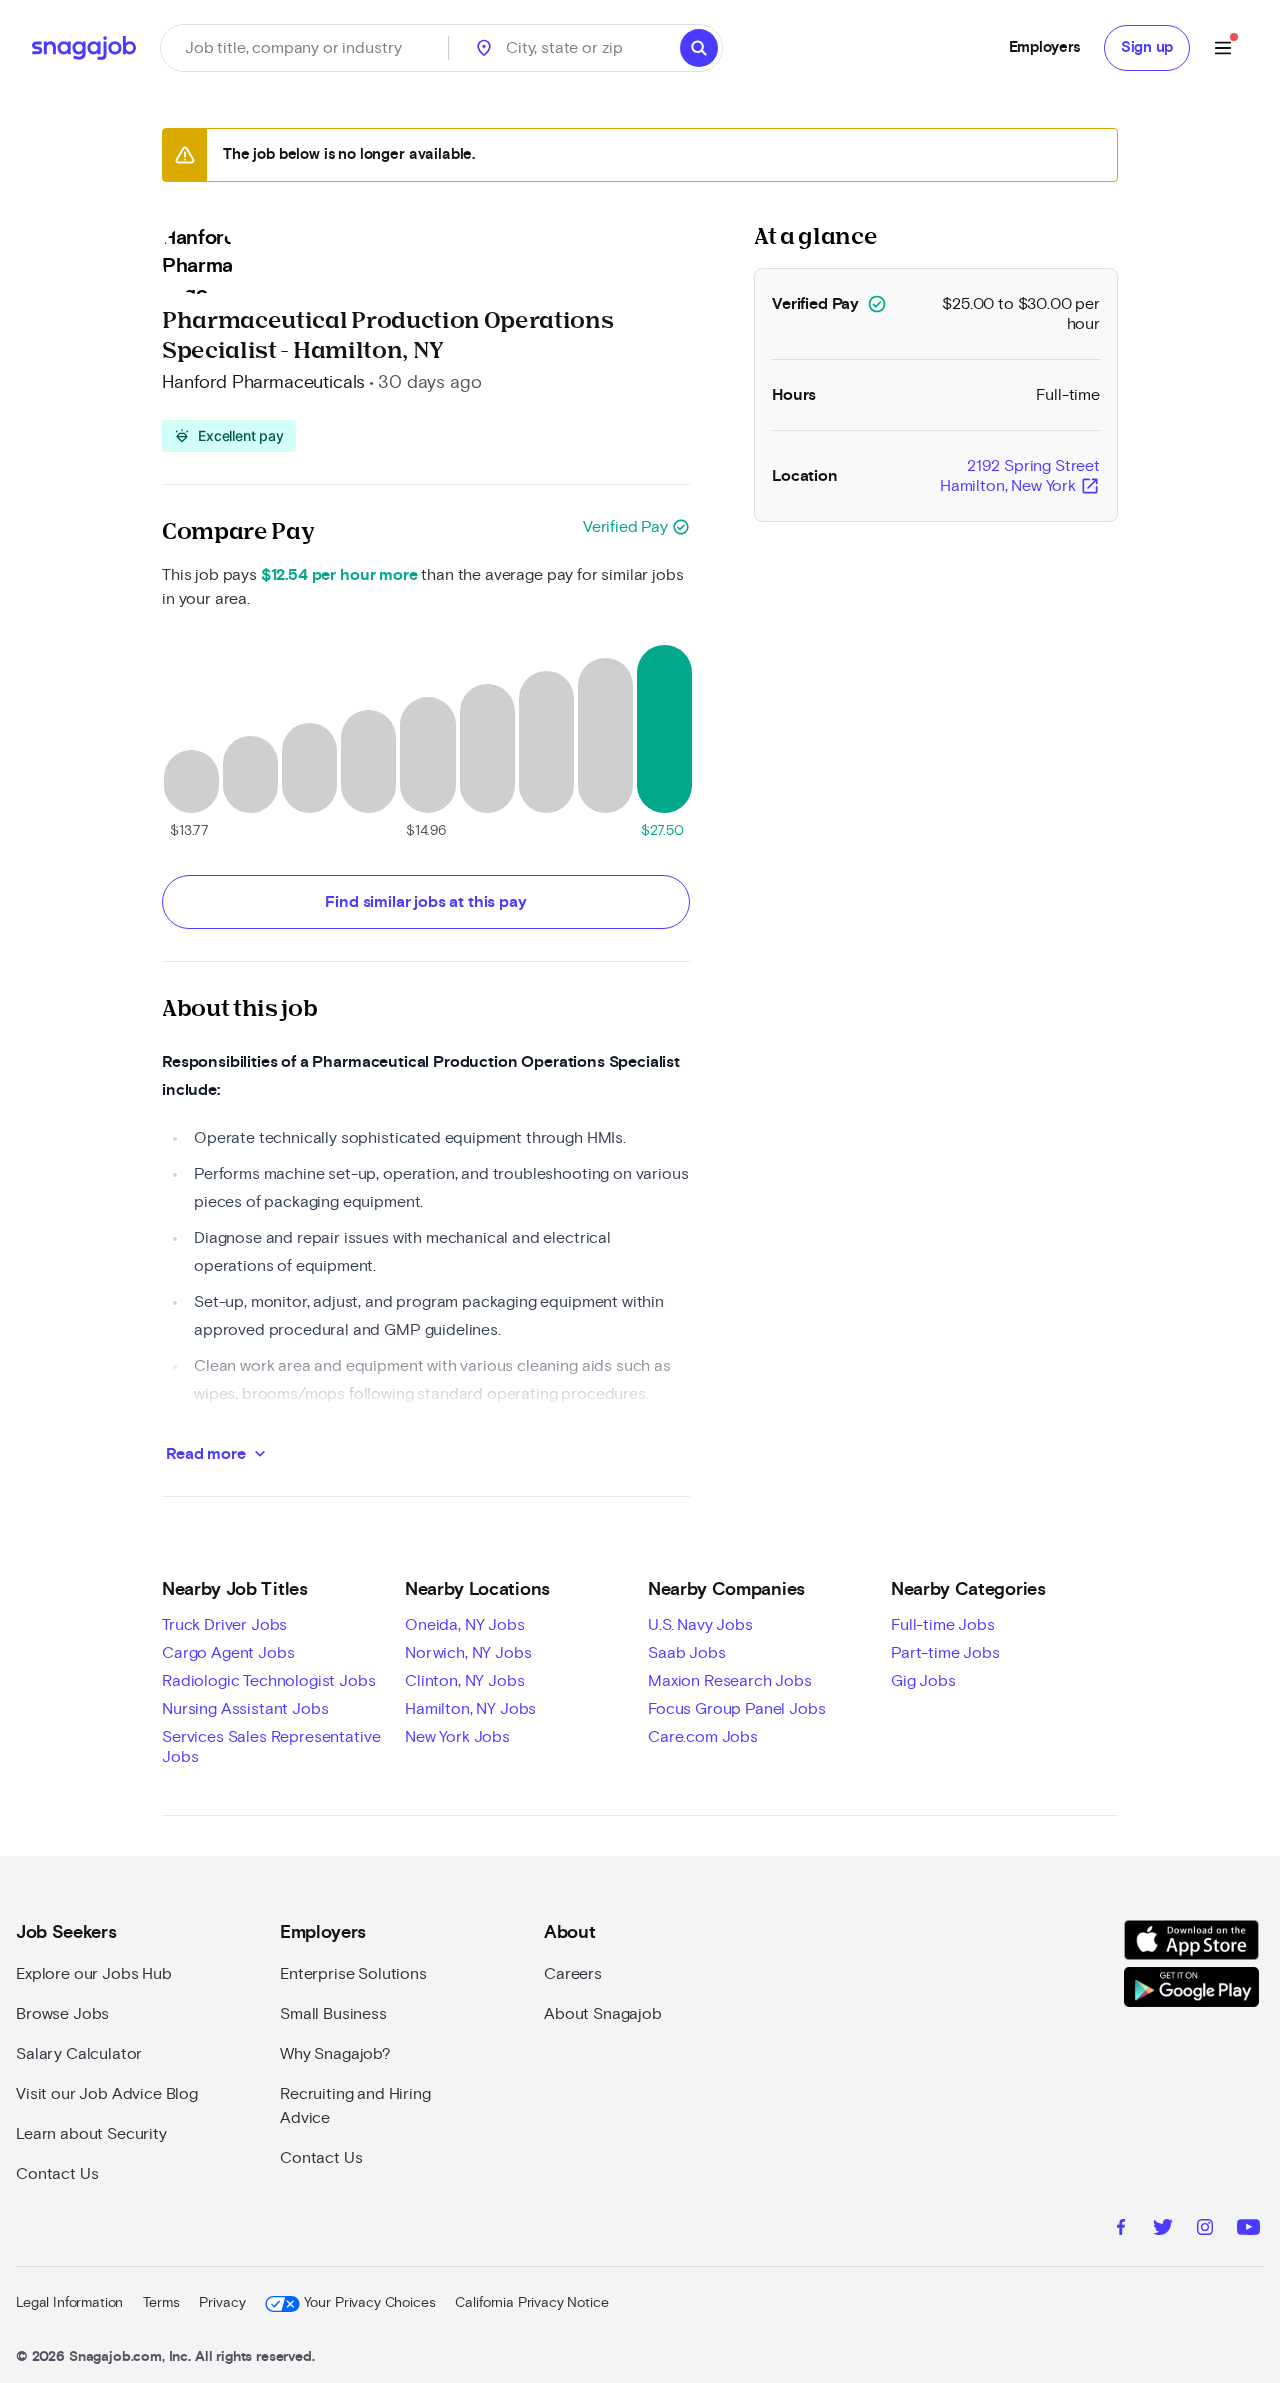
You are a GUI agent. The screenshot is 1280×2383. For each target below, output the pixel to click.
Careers (573, 1974)
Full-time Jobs (943, 1625)
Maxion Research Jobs (730, 1681)
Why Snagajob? (335, 2054)
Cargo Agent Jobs (228, 1653)
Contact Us (57, 2174)
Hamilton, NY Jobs (470, 1709)
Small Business (333, 2014)
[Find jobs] (699, 48)
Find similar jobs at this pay (425, 902)
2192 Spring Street (1020, 477)
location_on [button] (484, 48)
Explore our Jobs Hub (94, 1974)
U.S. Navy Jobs (700, 1625)
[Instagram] (1205, 2230)
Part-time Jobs (945, 1653)
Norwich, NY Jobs (468, 1653)
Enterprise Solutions (353, 1974)
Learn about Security (91, 2134)
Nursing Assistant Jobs (245, 1709)
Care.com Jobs (703, 1737)
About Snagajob (603, 2014)
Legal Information (69, 2303)
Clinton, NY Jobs (464, 1681)
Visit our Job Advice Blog (107, 2094)
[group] (229, 436)
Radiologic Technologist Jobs (269, 1681)
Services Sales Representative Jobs (271, 1747)
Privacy (222, 2303)
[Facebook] (1121, 2230)
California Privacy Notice (531, 2303)
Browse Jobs (62, 2014)
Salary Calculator (79, 2054)
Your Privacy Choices (369, 2303)
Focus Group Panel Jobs (736, 1709)
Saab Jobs (687, 1653)
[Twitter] (1163, 2230)
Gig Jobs (923, 1681)
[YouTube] (1248, 2230)
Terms (161, 2303)
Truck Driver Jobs (224, 1625)
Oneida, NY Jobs (465, 1625)
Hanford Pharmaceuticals (263, 383)
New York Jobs (457, 1737)
